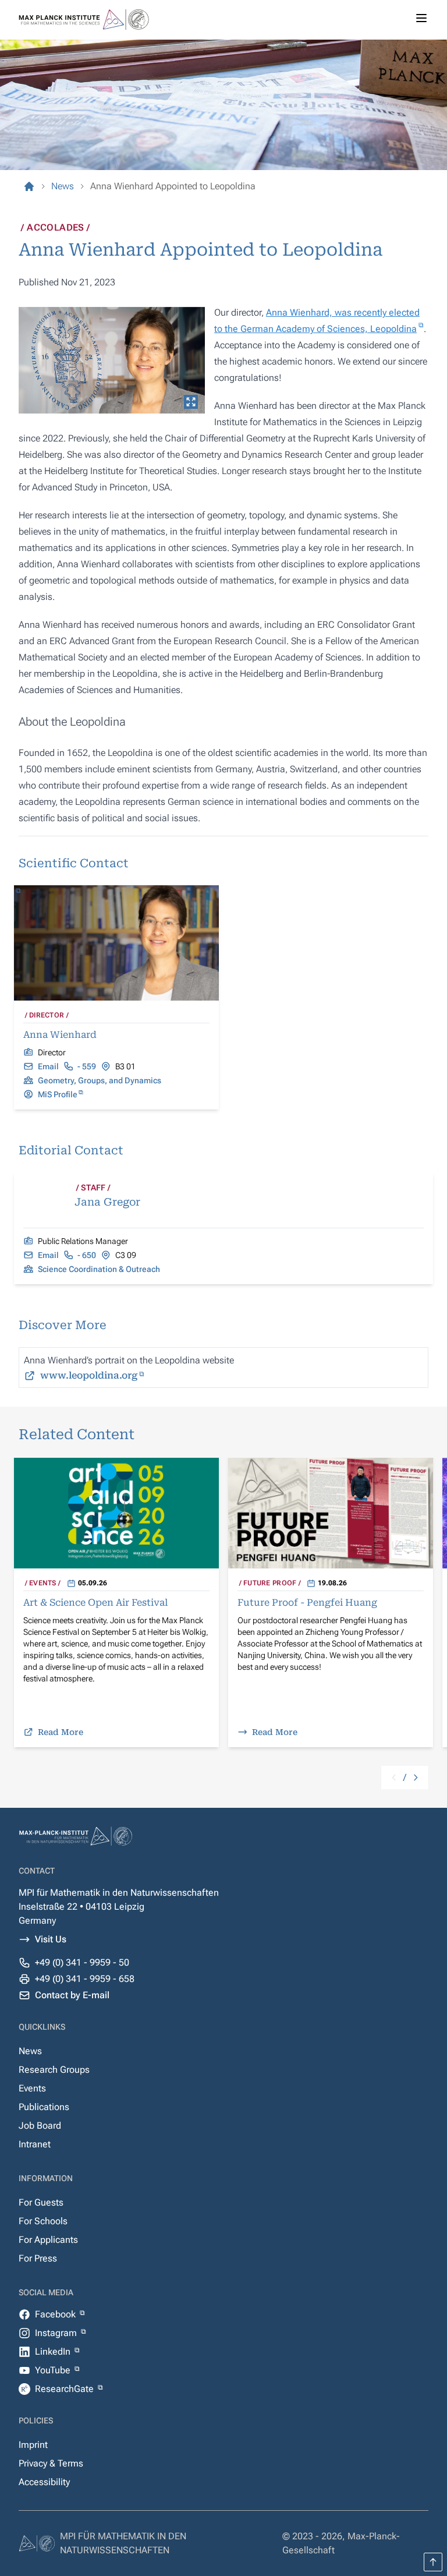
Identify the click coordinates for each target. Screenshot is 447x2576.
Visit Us (51, 1939)
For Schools (43, 2221)
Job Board (40, 2126)
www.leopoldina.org (89, 1375)
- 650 (87, 1255)
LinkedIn (54, 2351)
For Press (38, 2258)
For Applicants (48, 2240)
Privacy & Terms (51, 2463)
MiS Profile (58, 1094)
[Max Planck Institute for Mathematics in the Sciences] (29, 186)
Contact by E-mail (72, 1995)
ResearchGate (65, 2389)
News (30, 2051)
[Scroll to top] (433, 2562)
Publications (44, 2107)
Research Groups (54, 2070)
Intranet (35, 2144)
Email (48, 1066)
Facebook (56, 2314)
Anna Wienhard (60, 1035)
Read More (61, 1732)
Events (32, 2088)
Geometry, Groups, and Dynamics (100, 1080)
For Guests (41, 2202)
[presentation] (112, 360)
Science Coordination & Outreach (99, 1269)
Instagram (57, 2333)
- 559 (87, 1066)
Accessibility (44, 2482)
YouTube (54, 2370)
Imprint (33, 2445)
